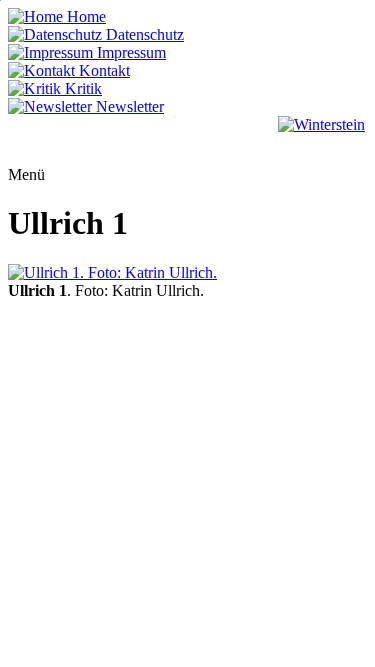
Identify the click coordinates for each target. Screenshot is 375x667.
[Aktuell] (39, 141)
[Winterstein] (321, 141)
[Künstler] (243, 141)
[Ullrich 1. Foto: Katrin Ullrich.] (187, 273)
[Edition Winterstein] (139, 141)
